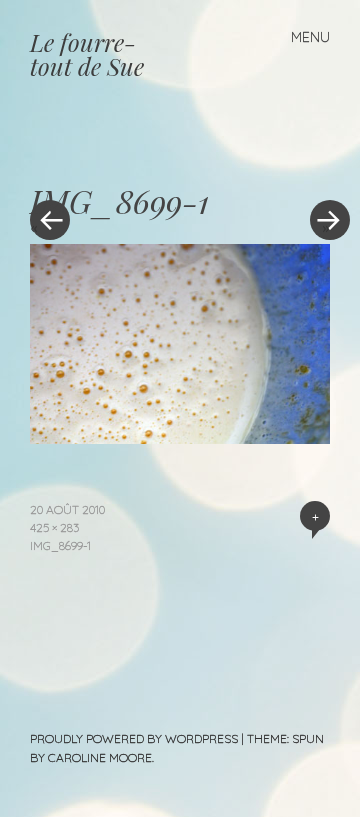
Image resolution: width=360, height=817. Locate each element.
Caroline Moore (100, 757)
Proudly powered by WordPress (134, 738)
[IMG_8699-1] (180, 437)
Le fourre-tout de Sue (87, 54)
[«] (105, 160)
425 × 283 (54, 527)
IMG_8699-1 (60, 545)
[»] (320, 160)
